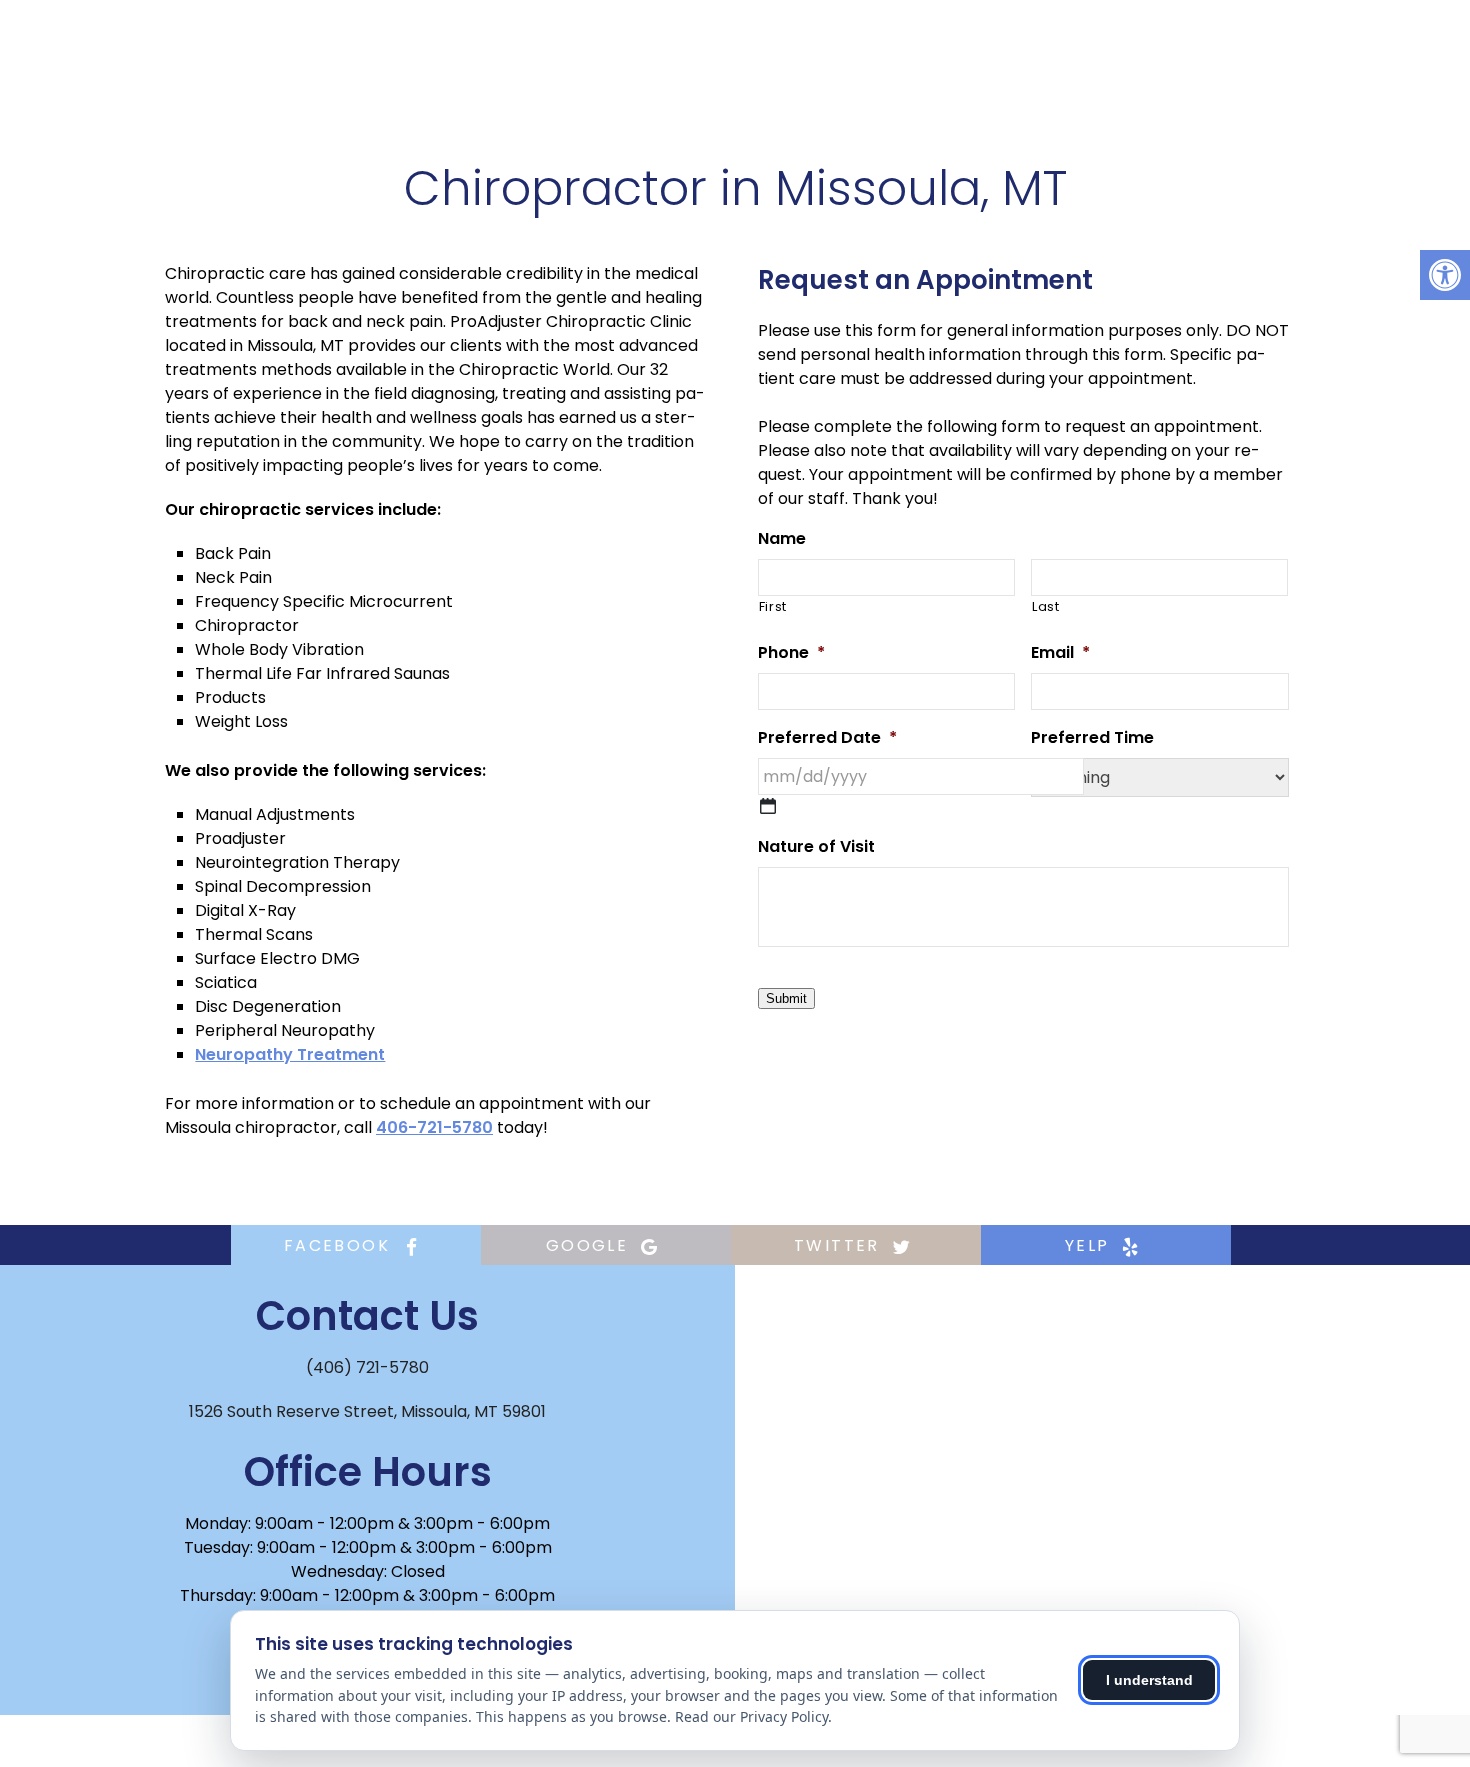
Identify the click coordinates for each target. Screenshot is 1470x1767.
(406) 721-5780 (367, 1367)
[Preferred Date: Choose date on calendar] (768, 806)
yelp (1090, 1245)
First (773, 606)
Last (1046, 606)
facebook (340, 1245)
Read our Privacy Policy (751, 1716)
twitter (840, 1245)
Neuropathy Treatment (290, 1054)
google (590, 1245)
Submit (786, 998)
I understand (1149, 1680)
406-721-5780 (434, 1127)
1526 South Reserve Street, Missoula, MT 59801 (367, 1411)
